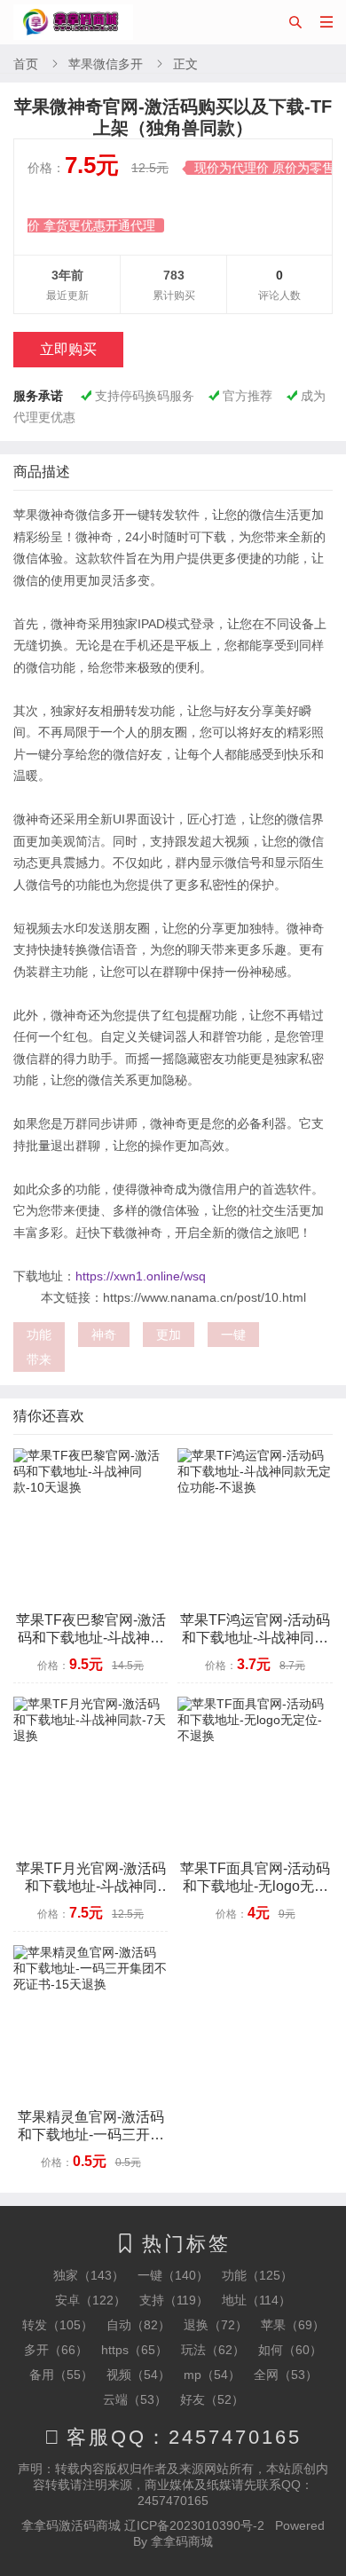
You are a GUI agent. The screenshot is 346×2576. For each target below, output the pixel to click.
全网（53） (286, 2375)
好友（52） (212, 2399)
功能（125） (257, 2275)
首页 (26, 64)
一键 (233, 1335)
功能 (39, 1335)
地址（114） (256, 2300)
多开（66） (56, 2350)
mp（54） (212, 2375)
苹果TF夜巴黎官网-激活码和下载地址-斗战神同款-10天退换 (91, 1638)
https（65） (134, 2350)
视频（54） (138, 2375)
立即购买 (68, 349)
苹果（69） (293, 2325)
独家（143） (89, 2275)
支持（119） (174, 2300)
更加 (169, 1335)
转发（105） (58, 2325)
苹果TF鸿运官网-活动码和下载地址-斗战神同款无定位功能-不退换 (255, 1638)
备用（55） (61, 2375)
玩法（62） (213, 2350)
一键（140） (173, 2275)
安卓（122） (90, 2300)
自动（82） (138, 2325)
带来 (39, 1359)
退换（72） (216, 2325)
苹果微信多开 (106, 64)
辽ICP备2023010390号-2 (194, 2525)
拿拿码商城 (182, 2541)
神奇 (104, 1335)
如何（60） (290, 2350)
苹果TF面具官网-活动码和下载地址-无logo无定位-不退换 (255, 1886)
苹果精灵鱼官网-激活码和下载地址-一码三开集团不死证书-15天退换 (91, 2135)
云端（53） (135, 2399)
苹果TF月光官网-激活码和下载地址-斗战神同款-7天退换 (91, 1886)
